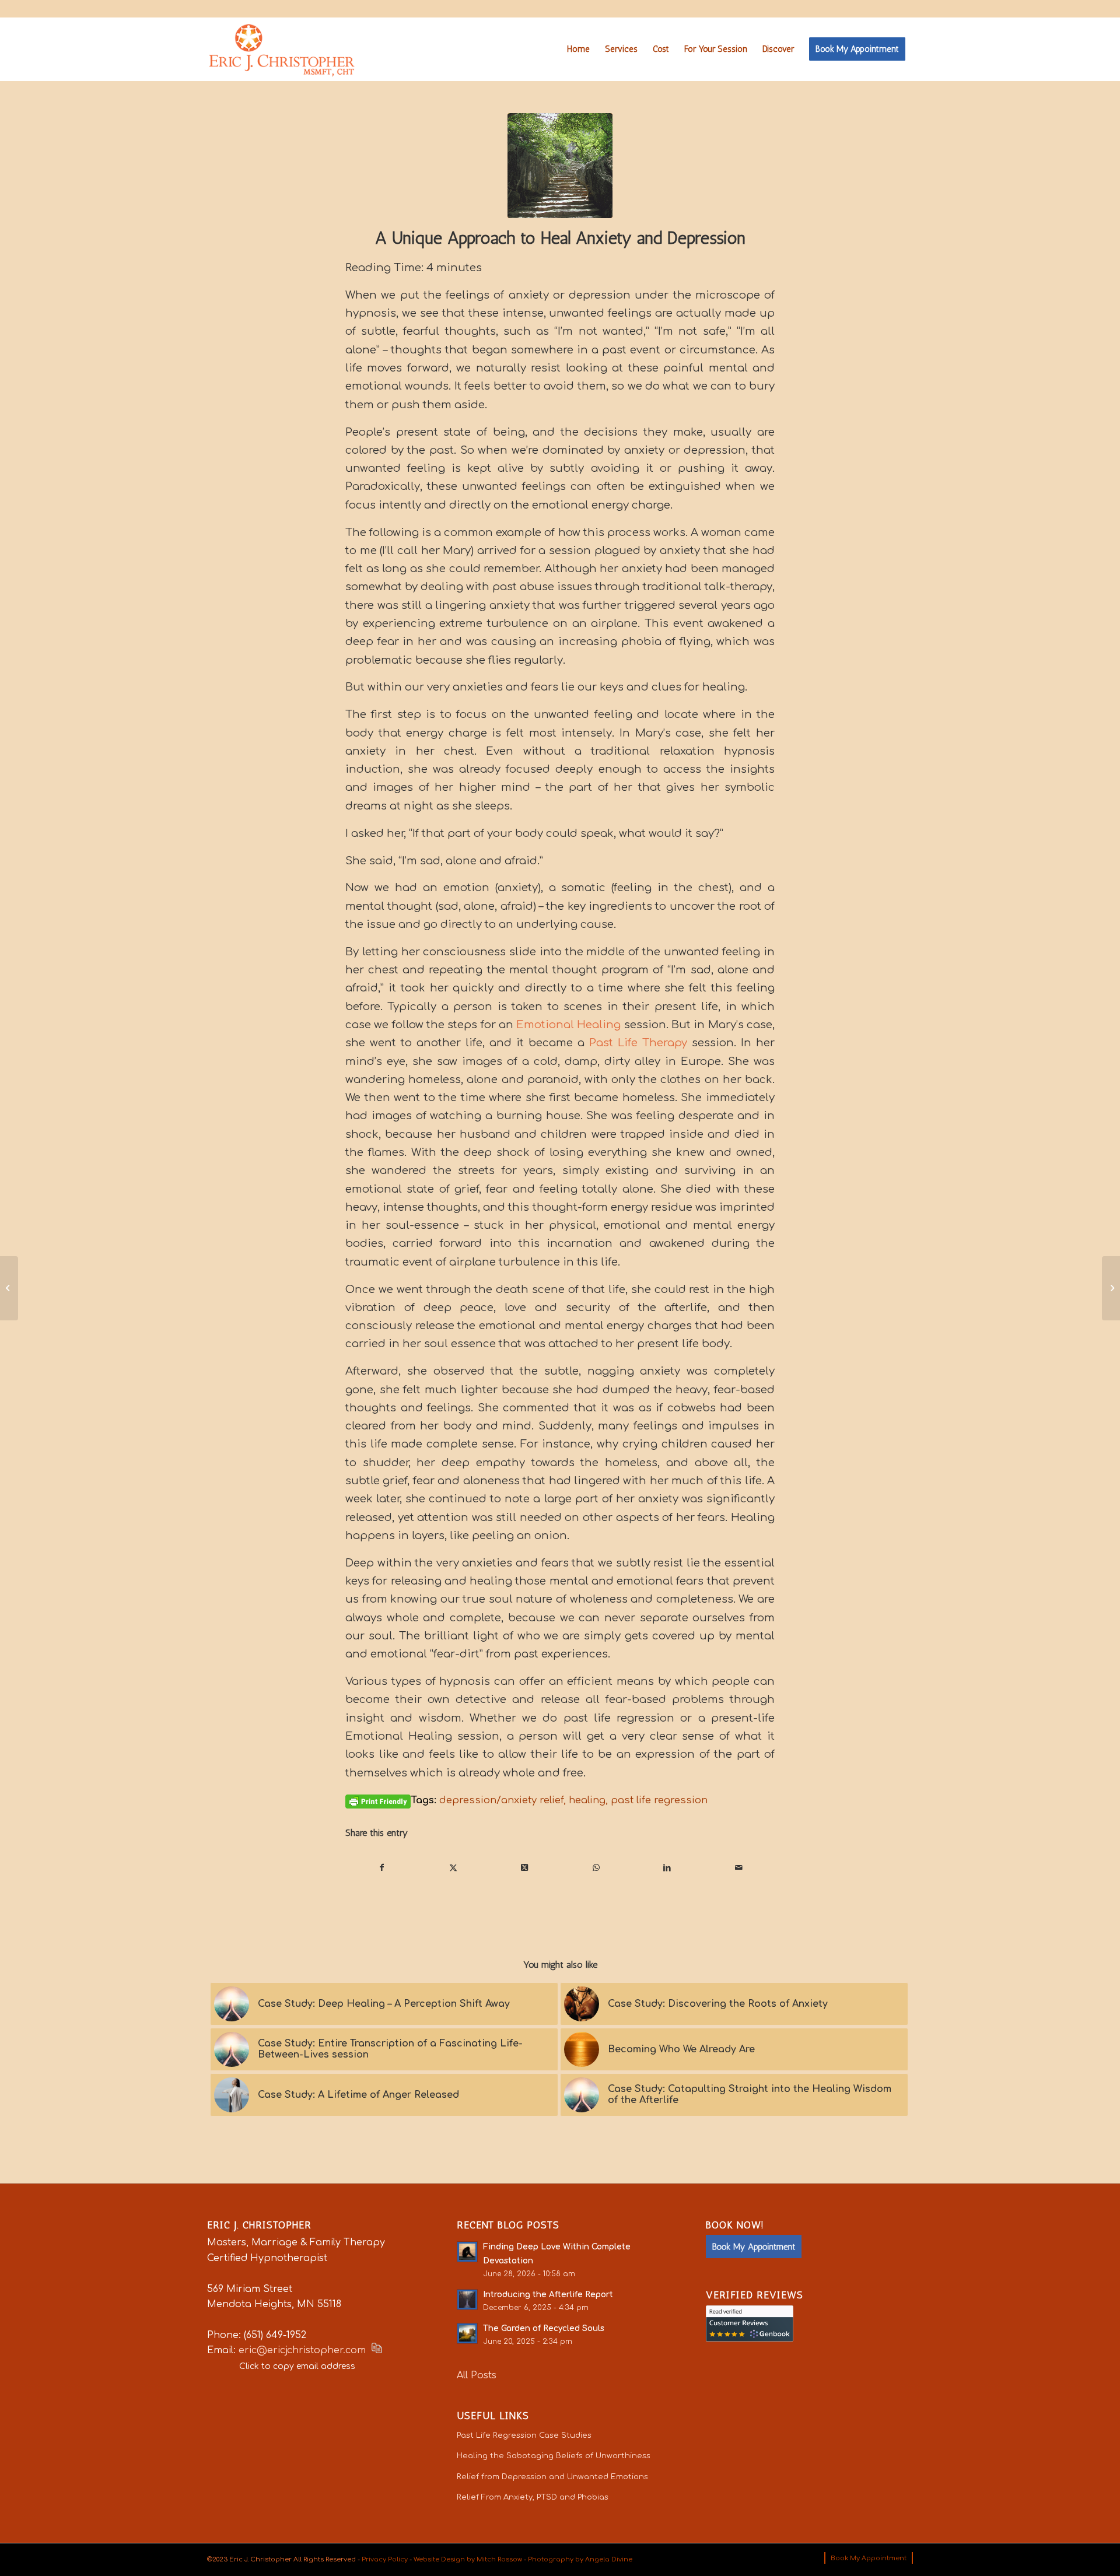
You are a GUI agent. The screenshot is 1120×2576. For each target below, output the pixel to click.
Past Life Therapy (638, 1043)
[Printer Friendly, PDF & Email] (378, 1801)
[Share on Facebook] (381, 1868)
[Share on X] (453, 1868)
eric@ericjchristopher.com (302, 2350)
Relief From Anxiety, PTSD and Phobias (533, 2497)
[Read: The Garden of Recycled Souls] (467, 2333)
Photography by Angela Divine (580, 2559)
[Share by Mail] (739, 1868)
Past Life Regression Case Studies (524, 2435)
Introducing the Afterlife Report (548, 2295)
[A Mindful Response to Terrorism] (1111, 1288)
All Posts (477, 2375)
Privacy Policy (385, 2559)
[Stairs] (560, 166)
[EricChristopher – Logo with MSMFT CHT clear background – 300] (282, 49)
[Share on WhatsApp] (596, 1868)
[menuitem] (578, 49)
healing (587, 1800)
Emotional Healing (568, 1025)
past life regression (659, 1800)
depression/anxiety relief (501, 1800)
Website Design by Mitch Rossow (468, 2559)
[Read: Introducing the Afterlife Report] (467, 2300)
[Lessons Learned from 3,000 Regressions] (9, 1288)
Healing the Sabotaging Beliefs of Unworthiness (554, 2456)
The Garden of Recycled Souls (544, 2328)
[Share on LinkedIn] (667, 1868)
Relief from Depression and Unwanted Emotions (552, 2477)
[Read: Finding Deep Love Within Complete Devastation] (467, 2252)
